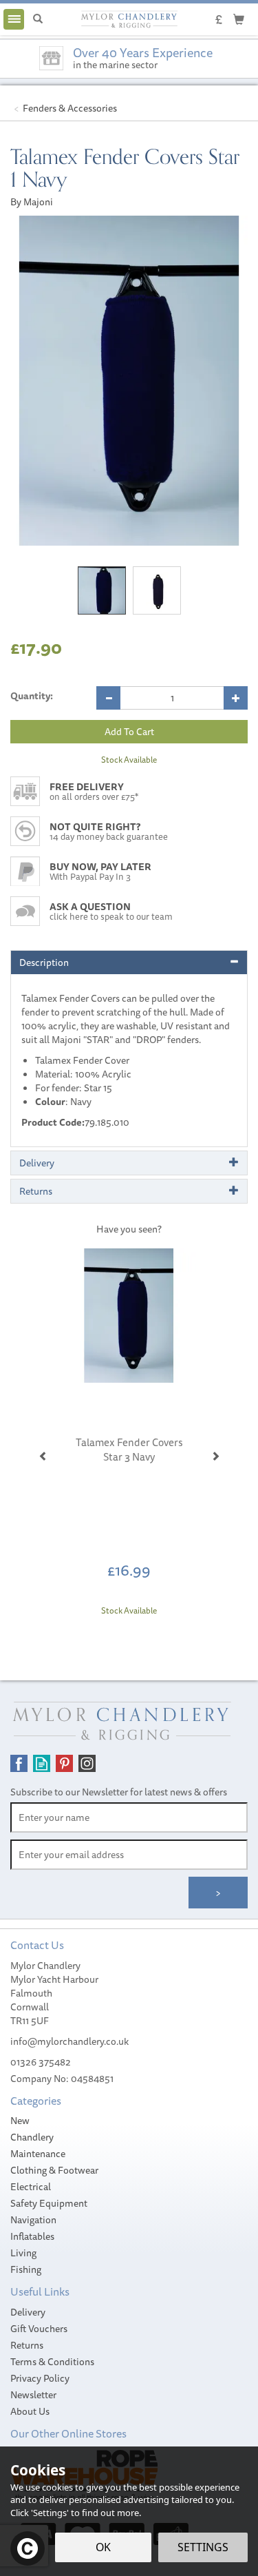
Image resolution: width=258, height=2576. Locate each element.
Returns (27, 2345)
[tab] (129, 962)
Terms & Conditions (52, 2362)
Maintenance (38, 2154)
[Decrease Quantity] (108, 698)
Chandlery (32, 2137)
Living (23, 2253)
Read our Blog (42, 1763)
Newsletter (33, 2395)
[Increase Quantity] (236, 698)
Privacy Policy (40, 2378)
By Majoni (32, 202)
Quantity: (32, 696)
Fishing (26, 2269)
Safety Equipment (49, 2203)
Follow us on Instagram (87, 1763)
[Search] (38, 19)
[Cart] (239, 19)
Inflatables (32, 2236)
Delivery (28, 2312)
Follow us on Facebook (19, 1763)
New (20, 2121)
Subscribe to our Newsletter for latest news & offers (119, 1792)
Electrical (31, 2187)
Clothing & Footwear (54, 2170)
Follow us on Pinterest (64, 1763)
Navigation (33, 2220)
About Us (30, 2411)
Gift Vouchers (39, 2329)
